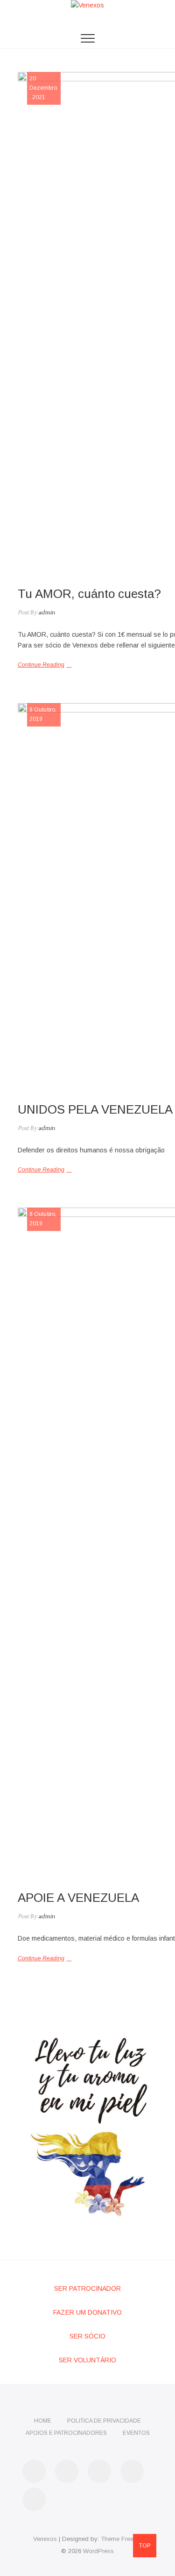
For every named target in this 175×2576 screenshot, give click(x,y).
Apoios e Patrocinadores (66, 2433)
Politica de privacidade (104, 2421)
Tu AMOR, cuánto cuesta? (89, 594)
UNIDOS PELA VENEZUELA (95, 1109)
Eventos (136, 2433)
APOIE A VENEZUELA (78, 1898)
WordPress (98, 2551)
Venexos (45, 2539)
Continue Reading (41, 665)
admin (46, 613)
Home (43, 2421)
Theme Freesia (121, 2539)
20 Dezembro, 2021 (43, 88)
